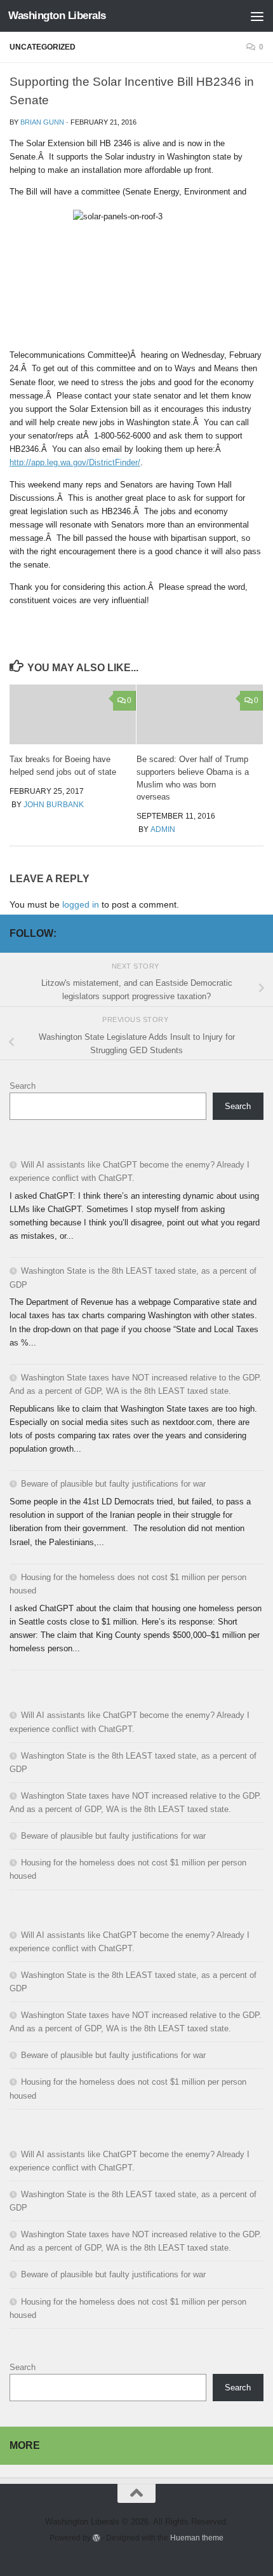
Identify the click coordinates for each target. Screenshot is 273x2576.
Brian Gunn (42, 122)
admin (163, 829)
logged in (81, 904)
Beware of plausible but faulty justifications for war (113, 1484)
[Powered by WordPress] (97, 2538)
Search (23, 1086)
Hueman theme (197, 2538)
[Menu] (257, 16)
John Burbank (54, 805)
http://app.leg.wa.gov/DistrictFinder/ (75, 462)
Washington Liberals (57, 16)
